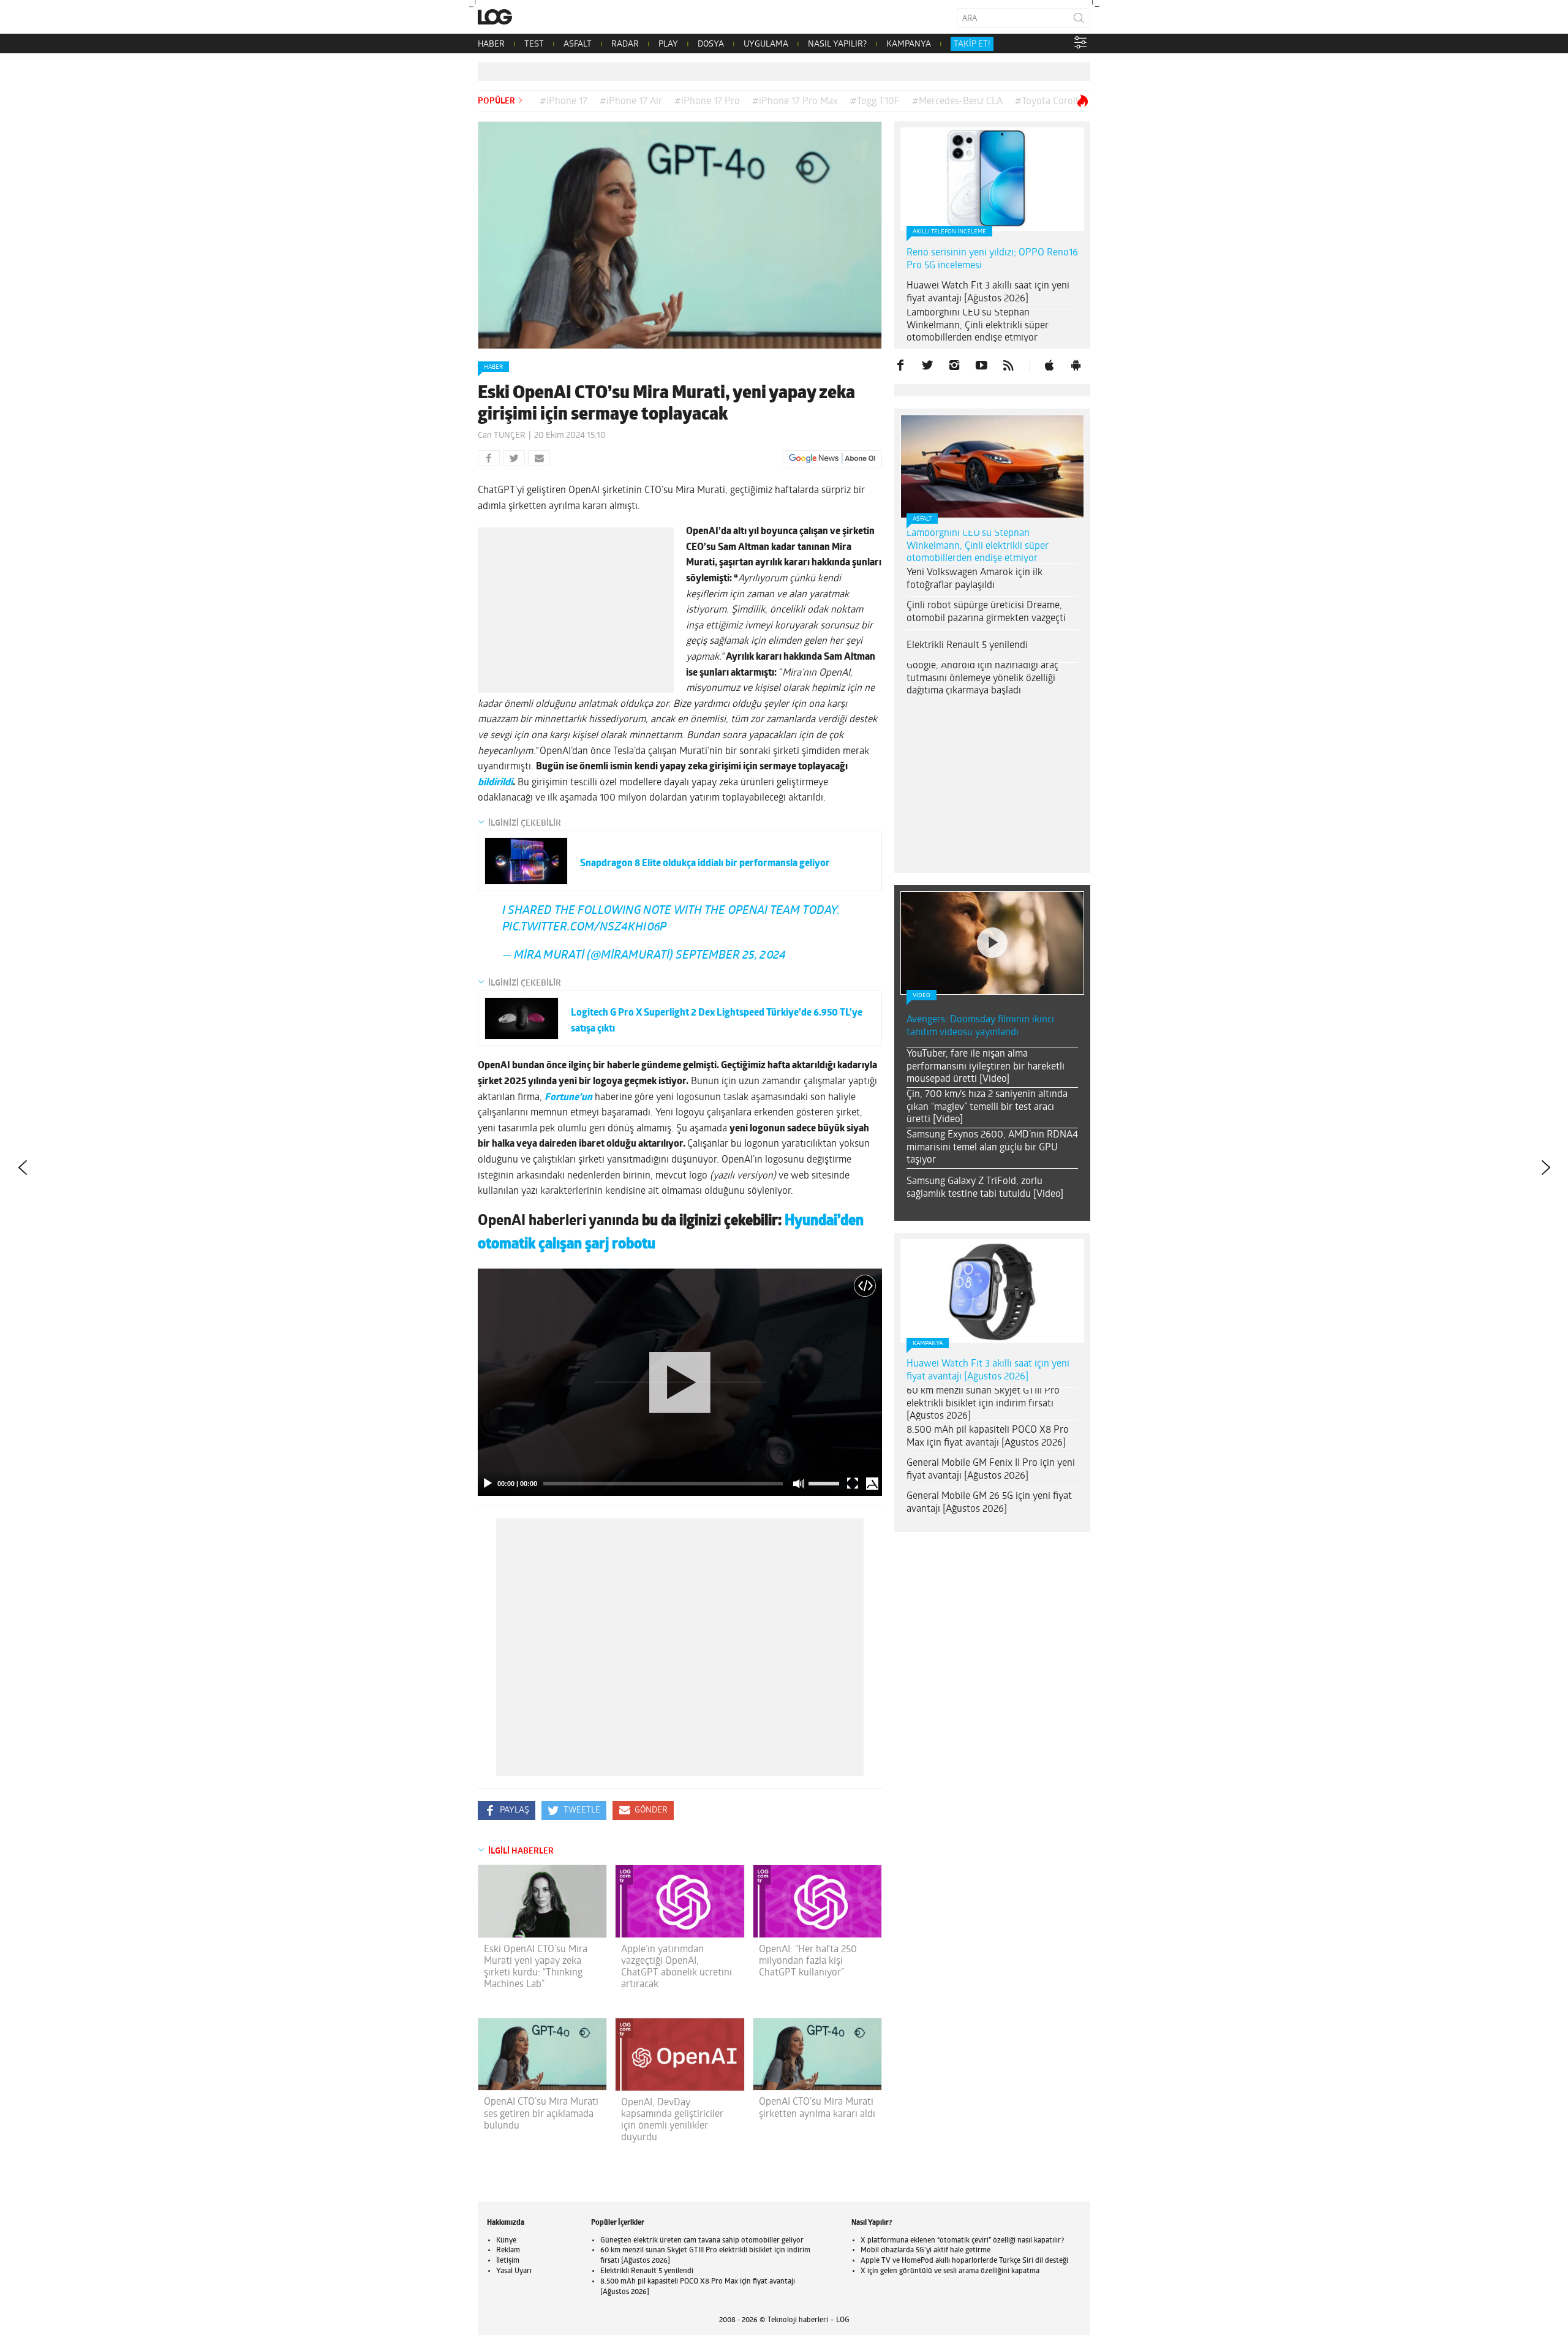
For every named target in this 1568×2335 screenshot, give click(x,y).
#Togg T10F (875, 102)
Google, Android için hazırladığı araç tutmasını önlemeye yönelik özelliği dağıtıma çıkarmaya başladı (982, 679)
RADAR (625, 44)
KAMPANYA (909, 44)
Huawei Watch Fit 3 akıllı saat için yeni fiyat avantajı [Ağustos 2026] (988, 292)
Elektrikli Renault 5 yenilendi (967, 646)
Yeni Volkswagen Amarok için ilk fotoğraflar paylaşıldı (974, 579)
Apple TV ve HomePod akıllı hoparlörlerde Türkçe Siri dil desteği (964, 2261)
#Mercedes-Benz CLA (957, 102)
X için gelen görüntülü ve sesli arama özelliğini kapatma (950, 2271)
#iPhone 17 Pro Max (795, 102)
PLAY (668, 44)
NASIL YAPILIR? (837, 44)
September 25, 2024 (731, 956)
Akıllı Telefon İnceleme (949, 232)
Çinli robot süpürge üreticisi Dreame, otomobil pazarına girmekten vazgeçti (986, 612)
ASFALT (578, 44)
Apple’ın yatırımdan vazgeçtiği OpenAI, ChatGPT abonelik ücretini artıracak (677, 1967)
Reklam (508, 2250)
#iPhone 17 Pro (707, 102)
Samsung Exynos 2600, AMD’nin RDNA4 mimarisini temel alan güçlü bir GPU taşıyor (992, 1148)
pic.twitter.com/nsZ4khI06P (584, 928)
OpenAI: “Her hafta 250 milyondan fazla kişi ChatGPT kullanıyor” (808, 1961)
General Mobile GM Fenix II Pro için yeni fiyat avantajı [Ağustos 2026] (991, 1470)
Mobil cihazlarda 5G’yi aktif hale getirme (925, 2250)
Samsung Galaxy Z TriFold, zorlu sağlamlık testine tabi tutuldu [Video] (985, 1188)
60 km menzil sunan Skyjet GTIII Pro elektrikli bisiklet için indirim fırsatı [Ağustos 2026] (983, 1404)
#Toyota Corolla (1049, 102)
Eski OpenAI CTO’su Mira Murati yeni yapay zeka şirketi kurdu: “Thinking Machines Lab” (536, 1967)
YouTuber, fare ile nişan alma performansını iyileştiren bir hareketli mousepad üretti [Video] (986, 1067)
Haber (493, 367)
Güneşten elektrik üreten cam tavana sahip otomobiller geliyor (702, 2241)
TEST (534, 44)
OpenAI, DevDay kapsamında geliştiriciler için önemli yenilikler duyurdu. (672, 2121)
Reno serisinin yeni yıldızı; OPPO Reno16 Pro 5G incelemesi (992, 259)
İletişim (508, 2261)
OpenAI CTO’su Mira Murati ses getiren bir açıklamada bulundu (541, 2114)
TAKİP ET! (972, 44)
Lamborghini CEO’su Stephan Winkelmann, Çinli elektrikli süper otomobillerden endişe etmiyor (978, 326)
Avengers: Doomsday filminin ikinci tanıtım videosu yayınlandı (980, 1026)
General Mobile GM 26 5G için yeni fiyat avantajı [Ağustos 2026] (989, 1503)
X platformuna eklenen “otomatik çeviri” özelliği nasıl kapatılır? (962, 2241)
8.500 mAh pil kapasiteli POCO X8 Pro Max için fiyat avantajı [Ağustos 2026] (988, 1437)
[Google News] (832, 459)
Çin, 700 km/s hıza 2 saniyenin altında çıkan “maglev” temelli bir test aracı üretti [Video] (987, 1107)
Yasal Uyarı (514, 2271)
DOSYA (711, 44)
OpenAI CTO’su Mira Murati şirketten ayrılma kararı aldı (817, 2108)
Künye (506, 2241)
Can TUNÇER (502, 436)
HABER (491, 44)
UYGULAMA (766, 44)
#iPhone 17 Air (631, 102)
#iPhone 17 (563, 102)
